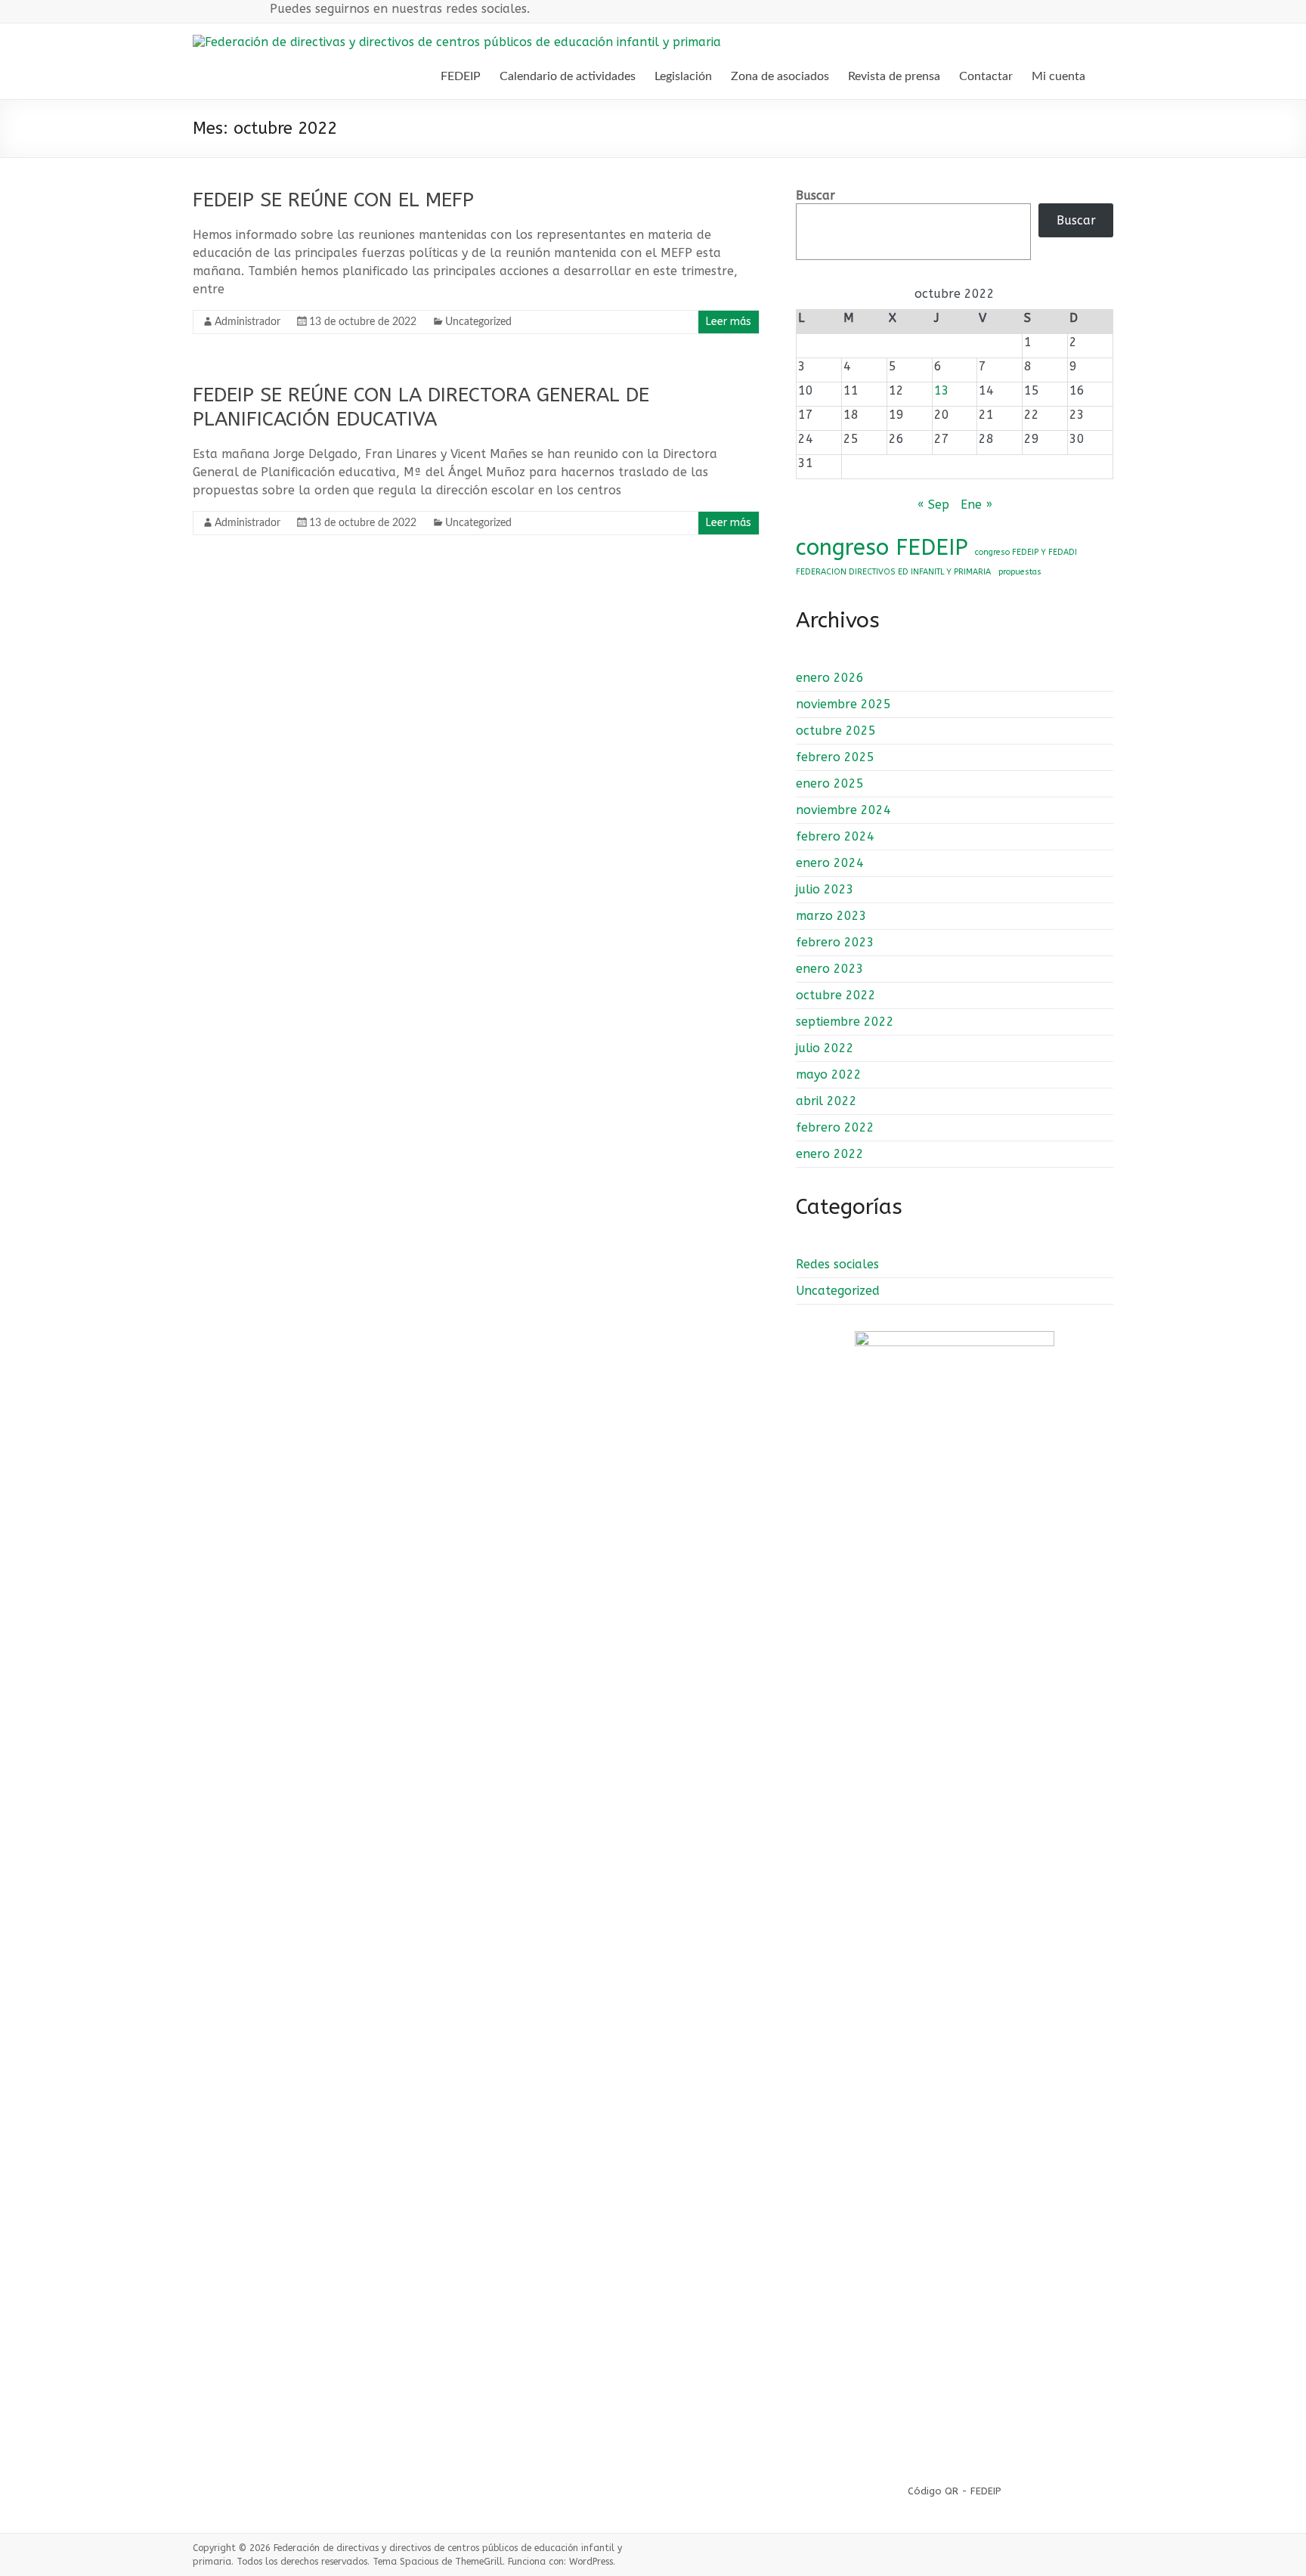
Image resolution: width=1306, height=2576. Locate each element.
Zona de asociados (780, 76)
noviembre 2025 (843, 704)
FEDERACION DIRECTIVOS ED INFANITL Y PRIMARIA (893, 572)
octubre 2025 (836, 731)
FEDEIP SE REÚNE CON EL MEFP (333, 200)
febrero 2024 (835, 836)
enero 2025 (830, 783)
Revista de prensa (894, 76)
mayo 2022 (829, 1074)
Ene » (976, 505)
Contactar (986, 76)
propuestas (1020, 572)
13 (942, 390)
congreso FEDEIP (882, 548)
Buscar (815, 195)
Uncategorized (478, 322)
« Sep (933, 505)
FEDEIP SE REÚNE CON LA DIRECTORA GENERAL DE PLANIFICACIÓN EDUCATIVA (421, 407)
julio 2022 (825, 1048)
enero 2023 (830, 969)
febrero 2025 (835, 757)
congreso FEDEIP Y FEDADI (1026, 552)
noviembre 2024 (843, 810)
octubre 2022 (836, 995)
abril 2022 (826, 1101)
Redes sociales (837, 1264)
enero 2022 (830, 1154)
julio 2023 (825, 889)
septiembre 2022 (845, 1022)
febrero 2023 (835, 942)
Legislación (683, 76)
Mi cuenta (1058, 76)
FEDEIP (461, 76)
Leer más (729, 322)
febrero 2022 (835, 1127)
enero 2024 (830, 863)
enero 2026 (830, 678)
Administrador (248, 322)
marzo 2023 (831, 916)
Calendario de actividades (568, 76)
